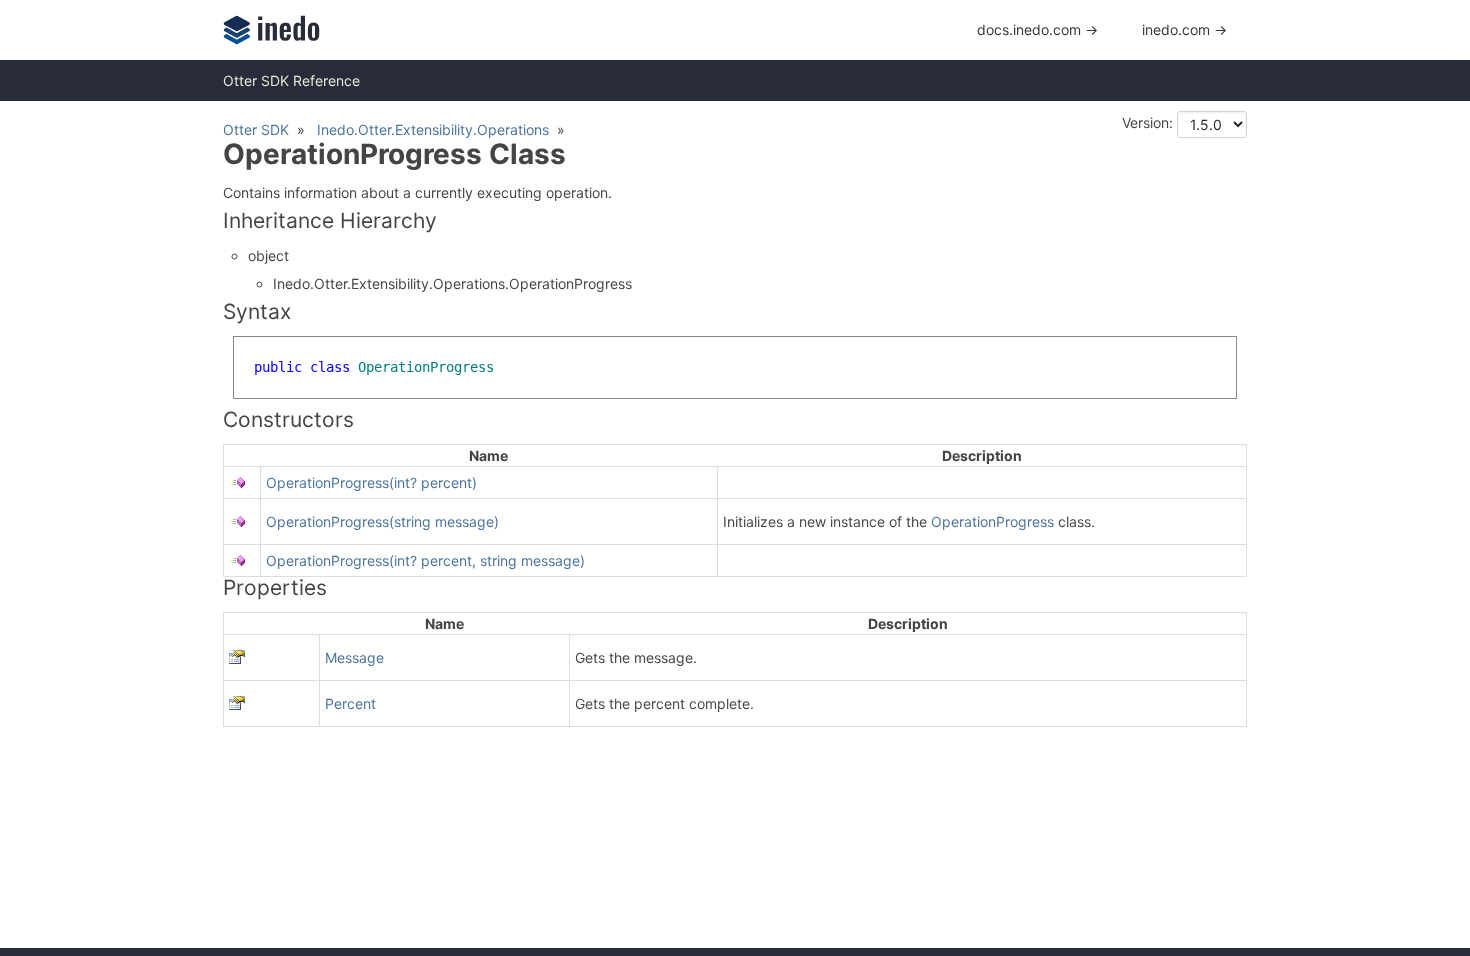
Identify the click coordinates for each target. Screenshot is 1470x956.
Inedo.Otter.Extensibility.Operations (433, 129)
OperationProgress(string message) (382, 521)
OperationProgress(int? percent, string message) (425, 560)
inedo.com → (1184, 29)
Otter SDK (256, 129)
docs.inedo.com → (1037, 29)
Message (354, 657)
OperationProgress (992, 521)
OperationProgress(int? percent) (371, 482)
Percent (350, 703)
